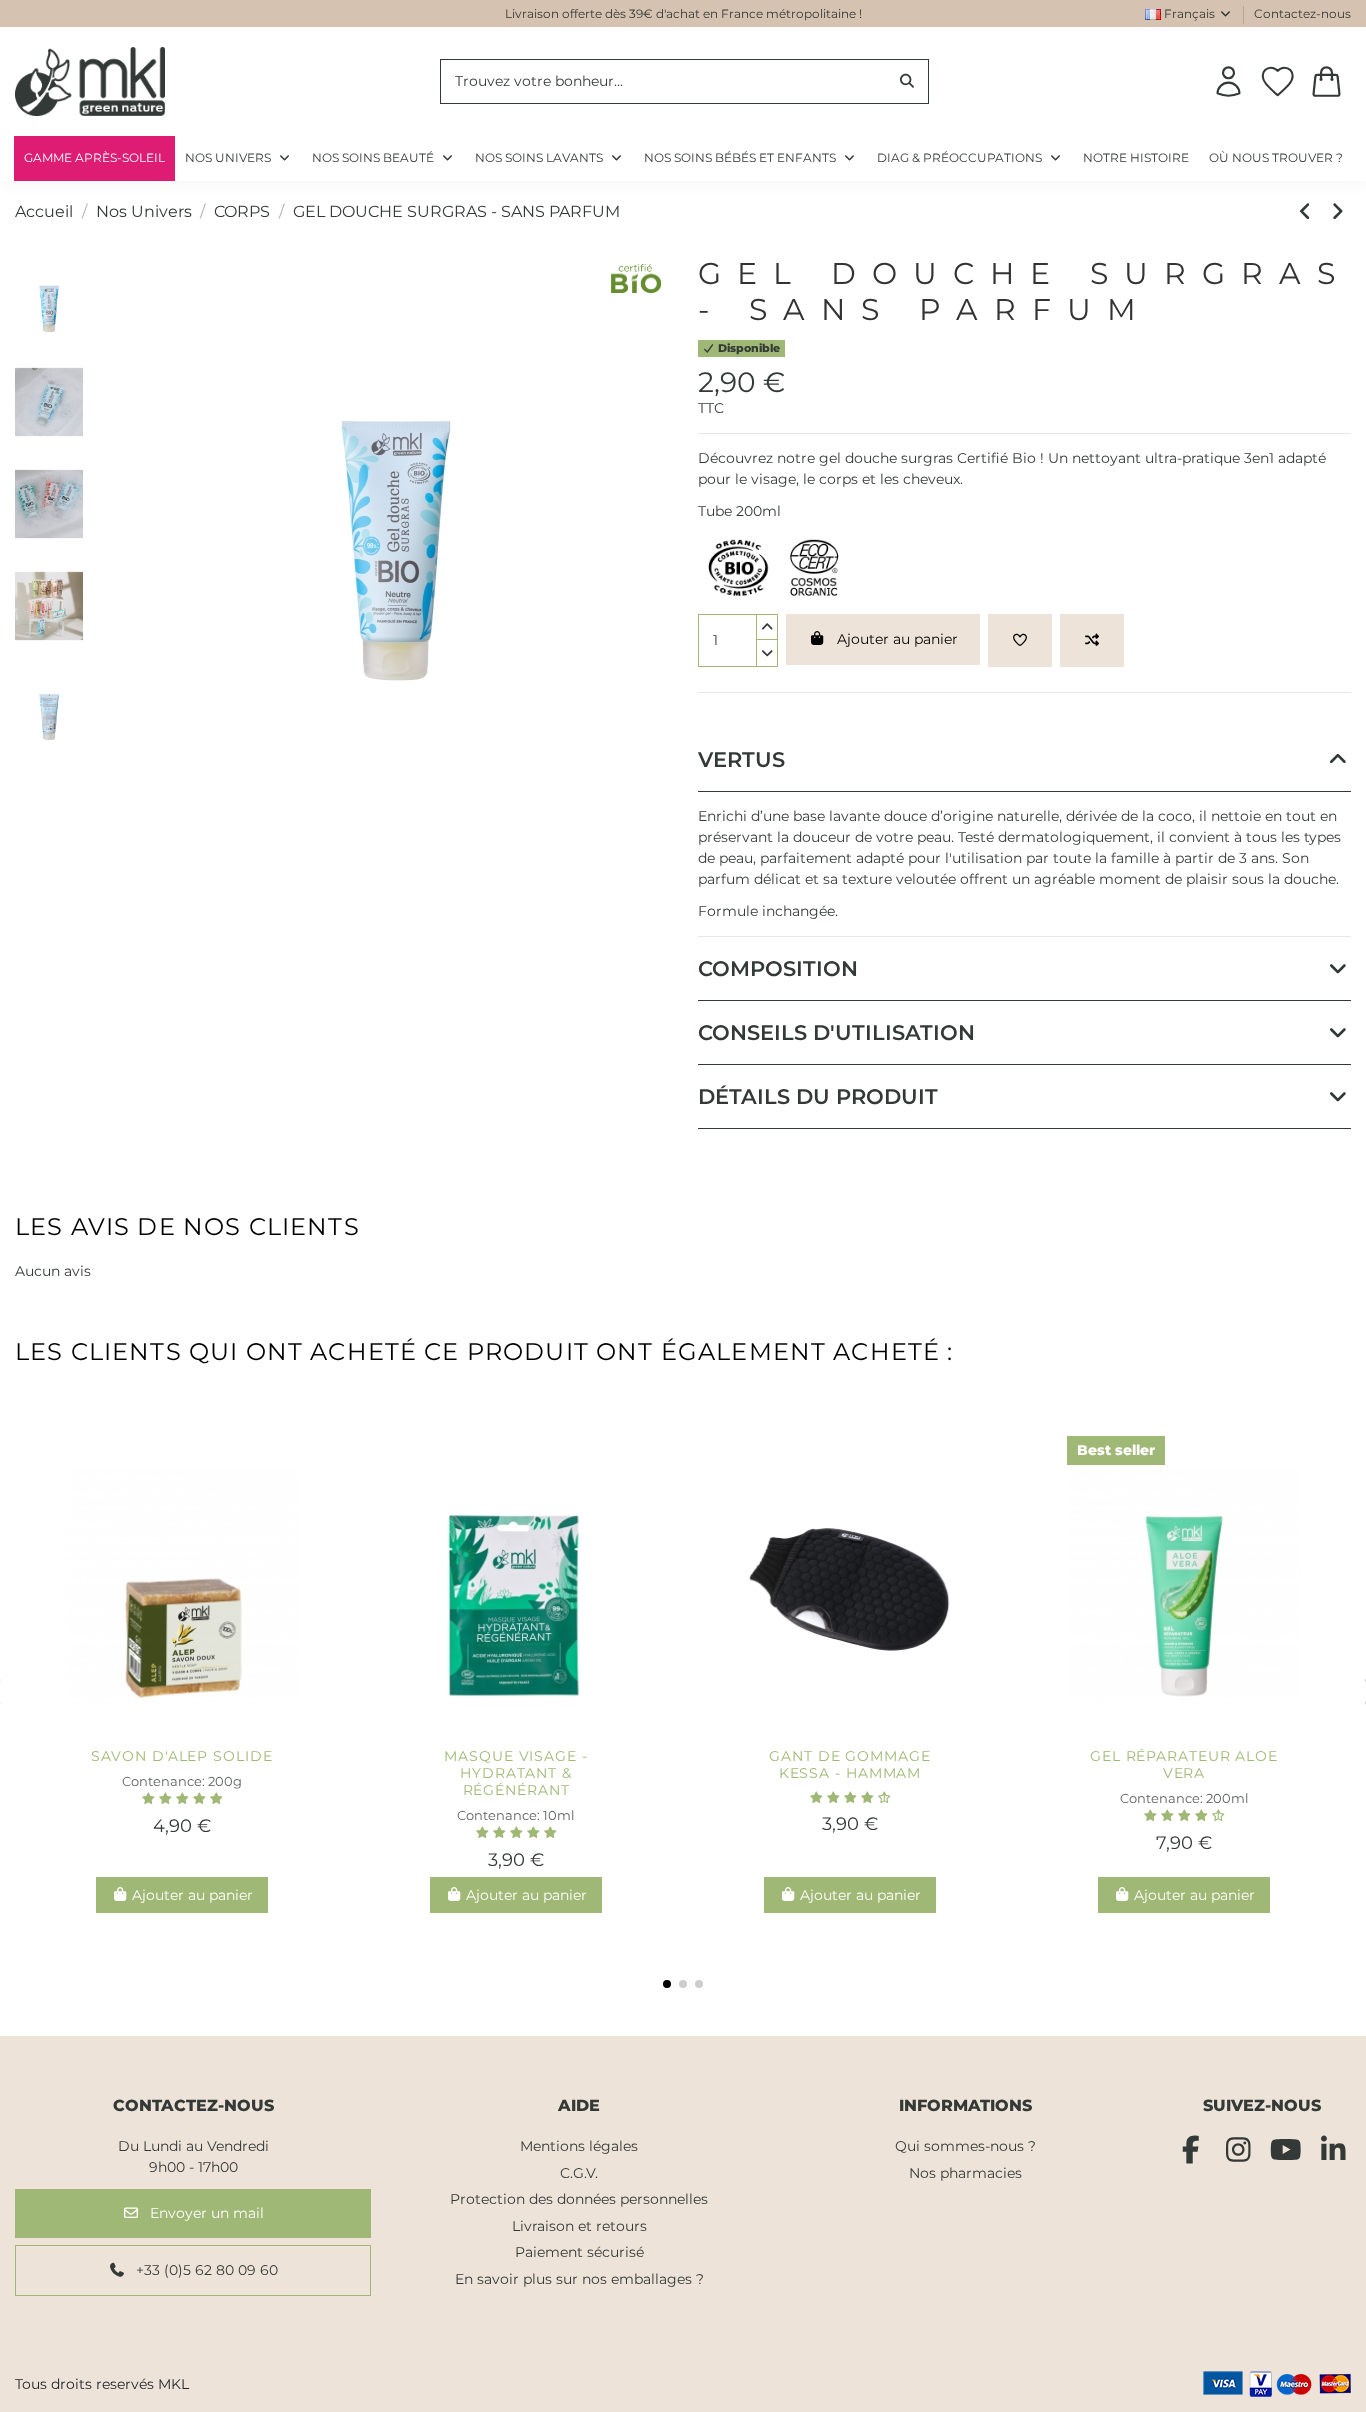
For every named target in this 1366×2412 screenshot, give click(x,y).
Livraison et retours (579, 2226)
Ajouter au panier (897, 639)
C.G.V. (579, 2173)
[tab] (1024, 760)
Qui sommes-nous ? (965, 2146)
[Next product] (1338, 211)
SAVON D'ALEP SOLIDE (181, 1756)
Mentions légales (579, 2146)
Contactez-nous (1302, 13)
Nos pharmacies (965, 2173)
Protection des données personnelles (579, 2199)
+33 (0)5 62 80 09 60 (205, 2270)
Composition (778, 968)
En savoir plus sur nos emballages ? (579, 2279)
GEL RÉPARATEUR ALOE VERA (1184, 1764)
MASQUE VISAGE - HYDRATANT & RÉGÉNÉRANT (516, 1773)
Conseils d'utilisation (836, 1032)
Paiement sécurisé (579, 2252)
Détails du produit (818, 1096)
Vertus (741, 759)
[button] (970, 158)
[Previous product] (1309, 211)
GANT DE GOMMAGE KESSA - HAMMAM (850, 1764)
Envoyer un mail (205, 2213)
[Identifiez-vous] (1228, 81)
